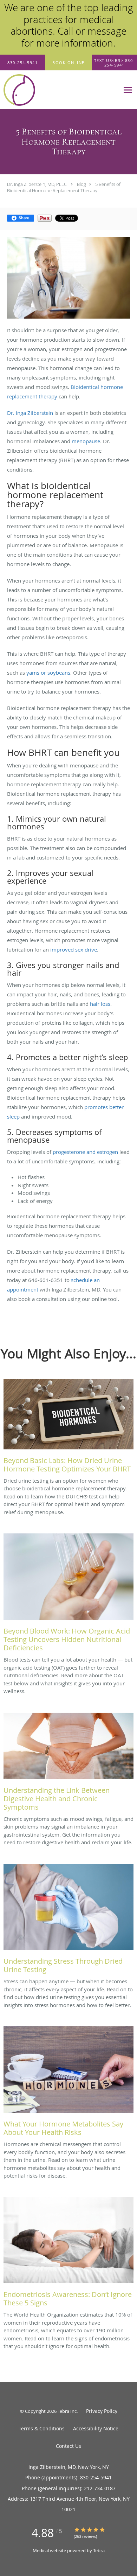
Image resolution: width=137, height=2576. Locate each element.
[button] (69, 63)
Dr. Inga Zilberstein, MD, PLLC (37, 184)
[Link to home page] (60, 90)
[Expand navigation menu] (128, 90)
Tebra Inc (67, 2411)
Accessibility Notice (96, 2428)
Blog (81, 184)
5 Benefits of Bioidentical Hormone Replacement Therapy (64, 187)
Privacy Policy (102, 2411)
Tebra (99, 2550)
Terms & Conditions (42, 2428)
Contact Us (68, 2446)
